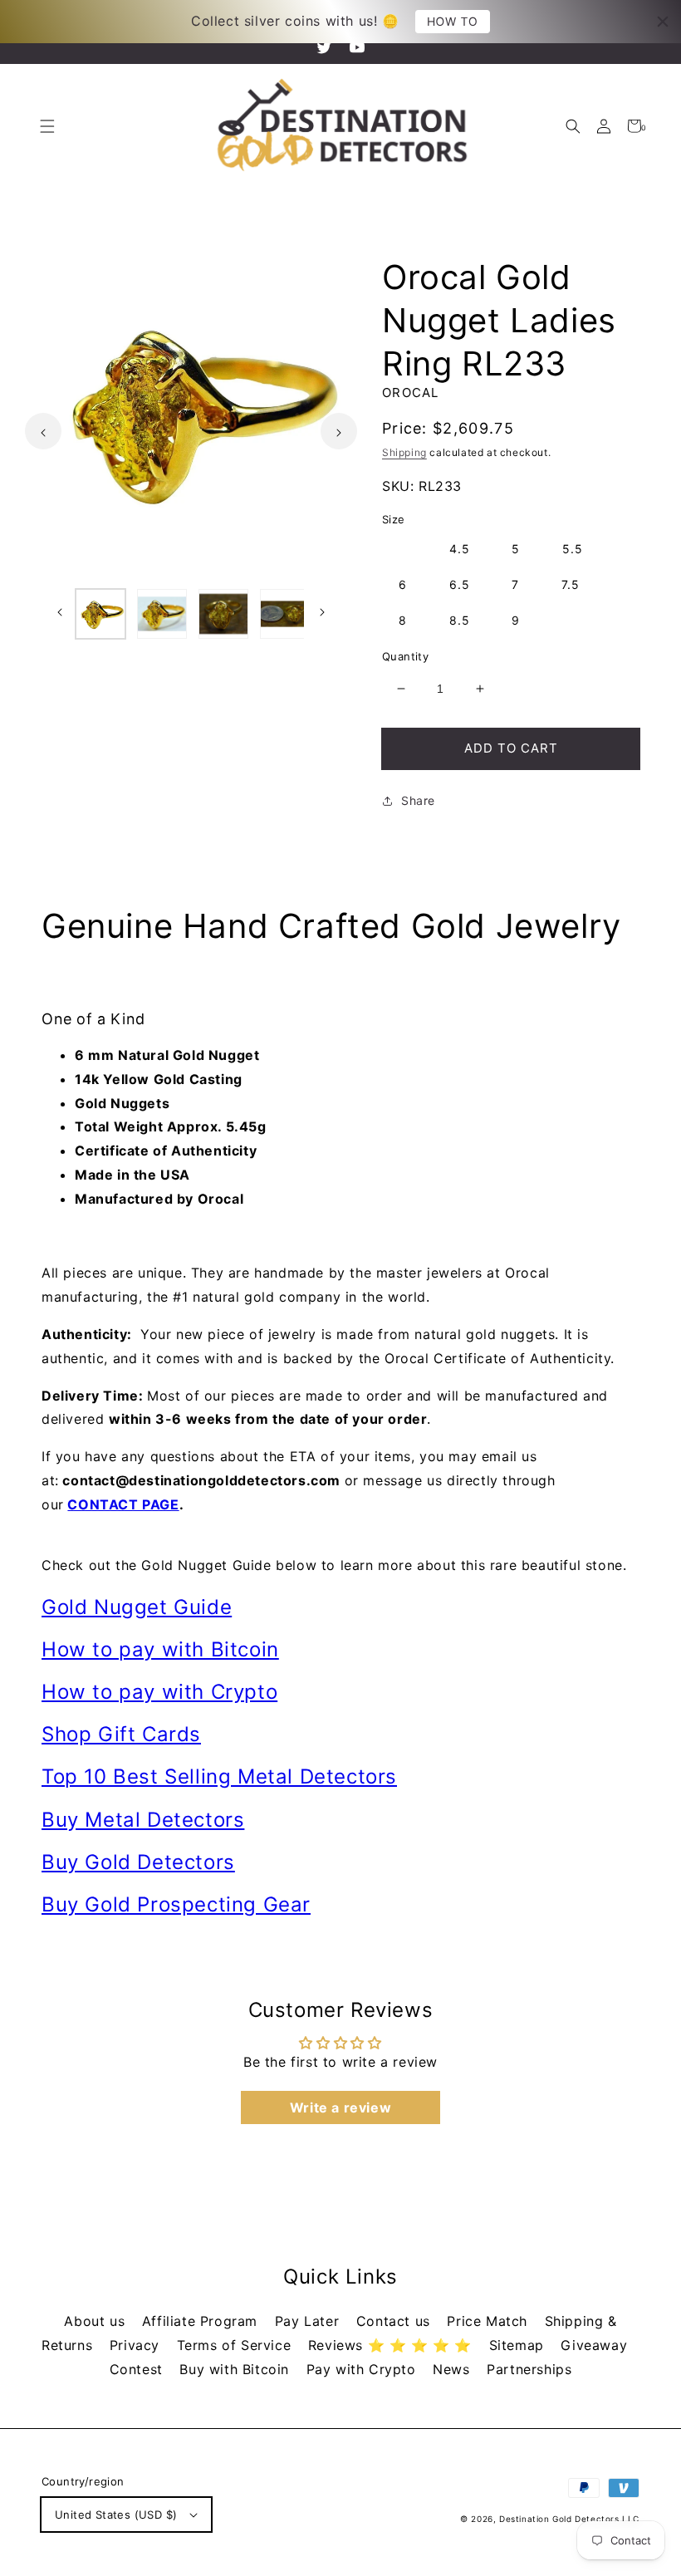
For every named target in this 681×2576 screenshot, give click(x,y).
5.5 (573, 549)
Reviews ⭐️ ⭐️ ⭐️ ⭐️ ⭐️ (392, 2345)
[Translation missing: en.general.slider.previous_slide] (43, 431)
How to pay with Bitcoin (160, 1649)
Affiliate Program (202, 2321)
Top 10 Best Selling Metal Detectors (219, 1776)
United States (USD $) (116, 2515)
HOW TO (453, 21)
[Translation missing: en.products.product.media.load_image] (100, 614)
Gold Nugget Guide (137, 1607)
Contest (139, 2369)
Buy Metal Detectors (143, 1820)
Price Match (489, 2321)
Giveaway (594, 2345)
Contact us (396, 2321)
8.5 (460, 620)
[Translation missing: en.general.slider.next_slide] (339, 431)
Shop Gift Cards (121, 1734)
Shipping (404, 452)
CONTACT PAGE (123, 1504)
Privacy (137, 2345)
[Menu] (47, 126)
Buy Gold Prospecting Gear (176, 1904)
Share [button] (418, 800)
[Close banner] (663, 22)
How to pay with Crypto (159, 1692)
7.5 (571, 584)
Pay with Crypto (364, 2369)
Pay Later (309, 2321)
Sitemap (519, 2345)
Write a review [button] (340, 2107)
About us (96, 2321)
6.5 (460, 584)
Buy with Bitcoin (236, 2369)
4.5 (460, 549)
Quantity (405, 656)
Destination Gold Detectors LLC (569, 2519)
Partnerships (529, 2369)
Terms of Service (236, 2345)
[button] (573, 126)
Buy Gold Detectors (138, 1862)
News (453, 2369)
